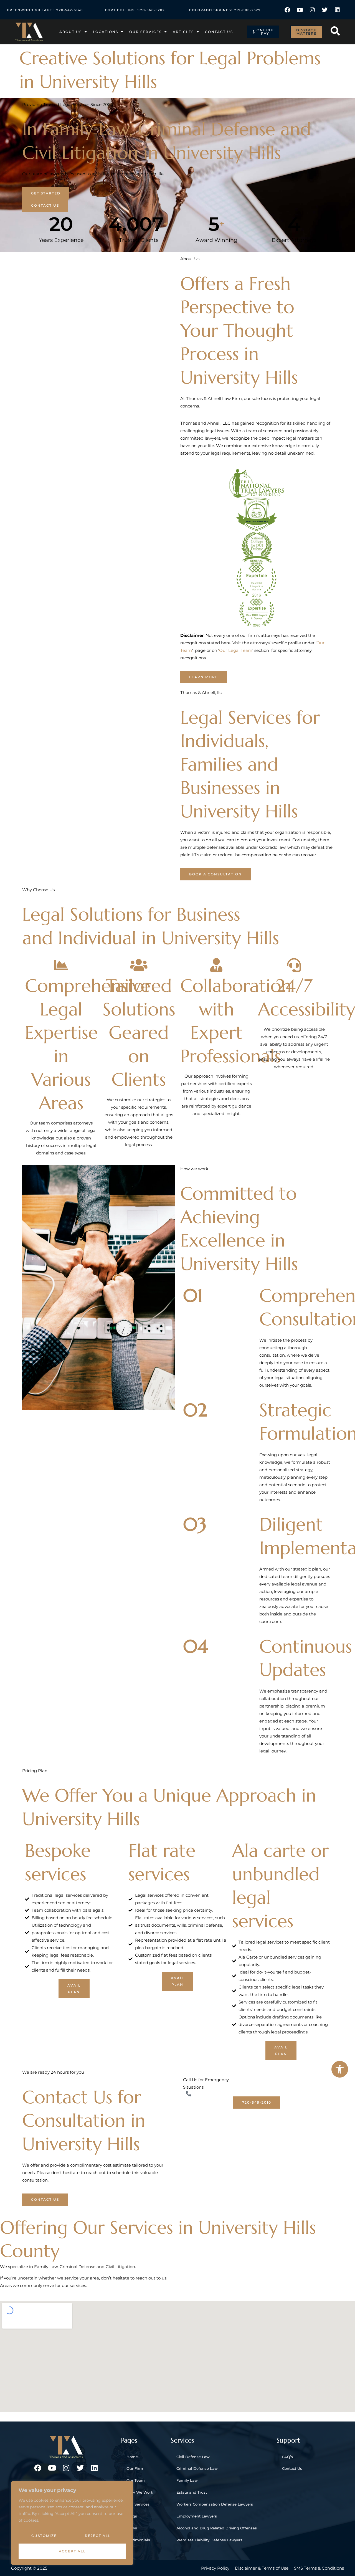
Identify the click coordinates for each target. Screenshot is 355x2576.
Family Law (187, 2480)
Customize (44, 2536)
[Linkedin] (337, 10)
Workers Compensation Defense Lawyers (215, 2504)
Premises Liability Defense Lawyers (209, 2540)
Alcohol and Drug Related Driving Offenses (217, 2528)
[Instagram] (312, 10)
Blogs (132, 2516)
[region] (72, 2523)
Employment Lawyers (197, 2516)
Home (132, 2457)
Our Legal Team (236, 650)
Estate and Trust (192, 2492)
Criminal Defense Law (197, 2468)
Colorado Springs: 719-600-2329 (225, 10)
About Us (71, 32)
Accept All (72, 2551)
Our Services (145, 32)
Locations (106, 32)
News (132, 2528)
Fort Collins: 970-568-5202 (135, 10)
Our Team (136, 2480)
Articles (183, 32)
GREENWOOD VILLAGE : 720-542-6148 (45, 10)
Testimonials (138, 2540)
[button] (340, 2069)
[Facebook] (287, 10)
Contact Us (219, 32)
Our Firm (135, 2468)
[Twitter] (325, 10)
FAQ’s (287, 2457)
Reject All (98, 2536)
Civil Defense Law (193, 2457)
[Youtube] (300, 10)
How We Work (140, 2492)
